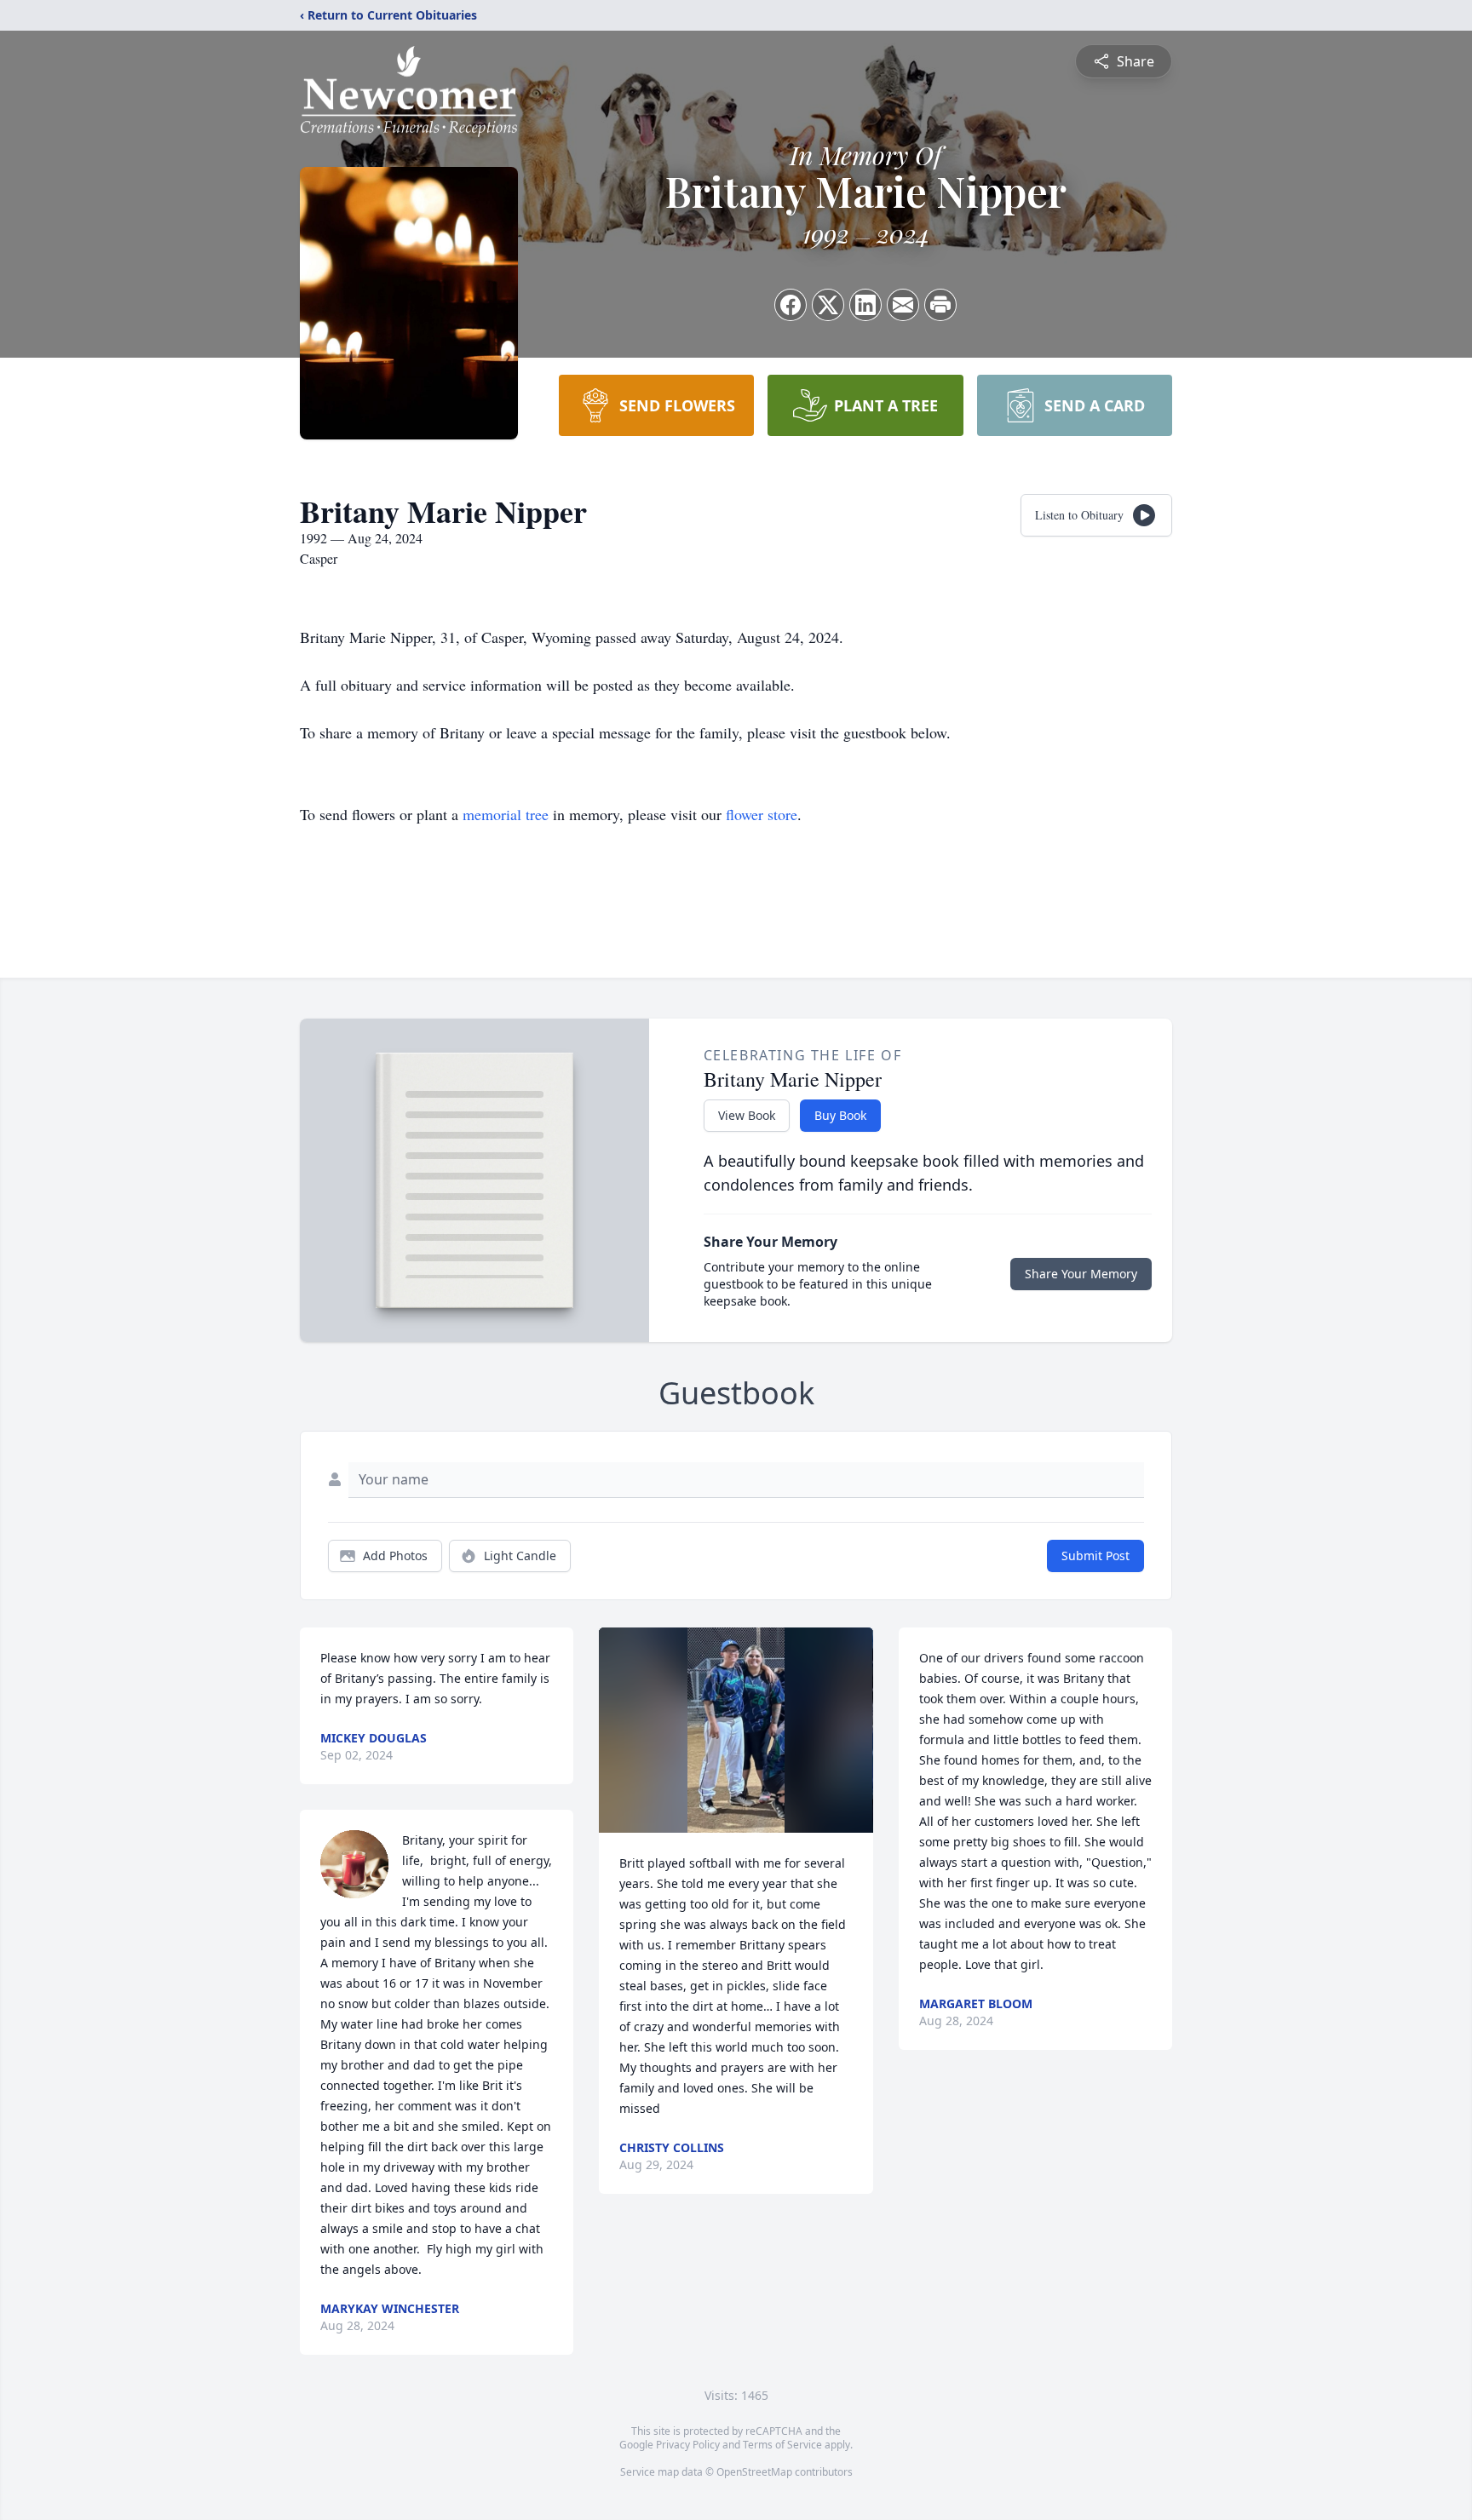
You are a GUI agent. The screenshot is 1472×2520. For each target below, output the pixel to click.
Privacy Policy (688, 2445)
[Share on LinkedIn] (865, 305)
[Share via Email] (903, 305)
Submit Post (1095, 1556)
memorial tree (506, 814)
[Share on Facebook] (791, 305)
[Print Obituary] (940, 305)
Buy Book (840, 1115)
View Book (747, 1115)
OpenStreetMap (754, 2472)
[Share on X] (828, 305)
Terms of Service (782, 2445)
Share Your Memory (1081, 1274)
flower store (762, 814)
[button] (736, 1730)
